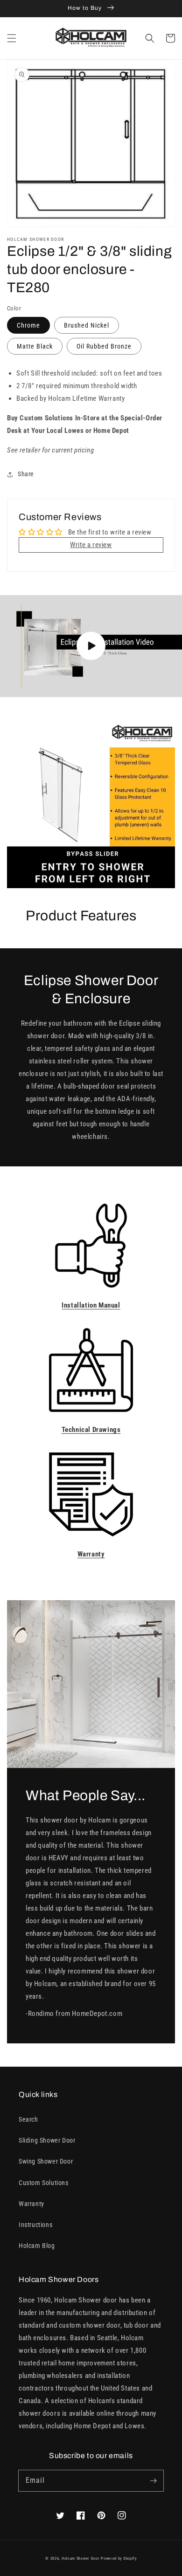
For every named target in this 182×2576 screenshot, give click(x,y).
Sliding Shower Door (47, 2140)
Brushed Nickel (87, 325)
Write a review (91, 545)
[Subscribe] (153, 2480)
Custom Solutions (44, 2183)
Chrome (28, 325)
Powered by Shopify (119, 2558)
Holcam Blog (37, 2246)
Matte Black (35, 346)
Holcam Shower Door (81, 2558)
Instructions (35, 2225)
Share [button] (26, 474)
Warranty (31, 2204)
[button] (12, 38)
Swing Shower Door (46, 2161)
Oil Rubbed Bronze (104, 346)
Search (28, 2119)
